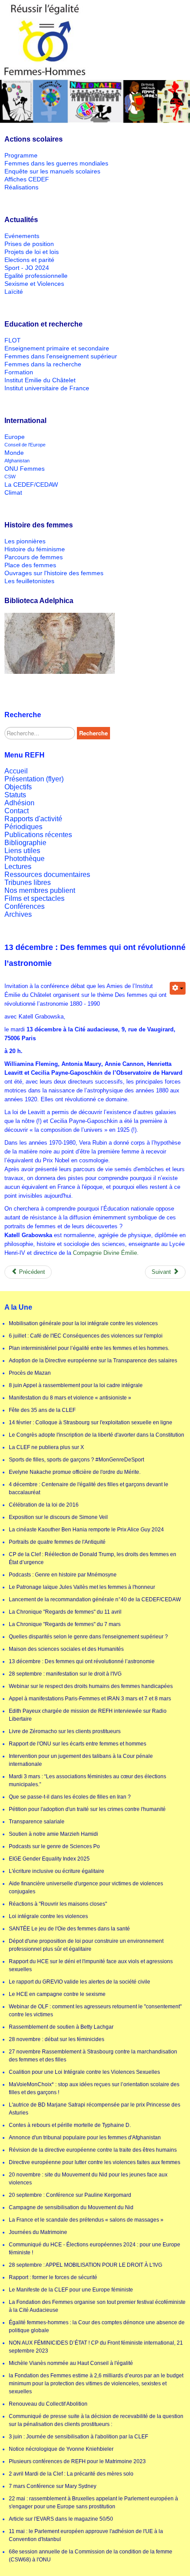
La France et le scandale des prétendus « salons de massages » (86, 2220)
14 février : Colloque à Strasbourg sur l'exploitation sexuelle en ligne (91, 1423)
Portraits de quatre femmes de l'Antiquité (57, 1542)
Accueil (16, 771)
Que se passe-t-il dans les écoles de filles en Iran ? (70, 1797)
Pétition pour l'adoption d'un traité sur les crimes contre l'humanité (87, 1809)
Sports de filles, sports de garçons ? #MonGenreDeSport (76, 1460)
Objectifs (18, 787)
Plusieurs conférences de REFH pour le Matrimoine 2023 (77, 2461)
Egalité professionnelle (36, 276)
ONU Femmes (25, 469)
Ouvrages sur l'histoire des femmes (54, 573)
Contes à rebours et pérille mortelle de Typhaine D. (70, 2125)
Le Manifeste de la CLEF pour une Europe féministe (71, 2290)
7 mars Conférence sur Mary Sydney (53, 2486)
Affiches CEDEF (27, 179)
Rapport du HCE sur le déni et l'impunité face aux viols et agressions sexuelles (91, 1965)
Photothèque (25, 859)
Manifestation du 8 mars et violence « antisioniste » (70, 1398)
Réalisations (21, 187)
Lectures (18, 867)
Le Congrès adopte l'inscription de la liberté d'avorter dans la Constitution (97, 1435)
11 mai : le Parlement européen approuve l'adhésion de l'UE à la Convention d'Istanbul (86, 2535)
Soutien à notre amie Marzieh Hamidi (53, 1834)
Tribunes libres (28, 882)
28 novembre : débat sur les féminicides (57, 2039)
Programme (21, 155)
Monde (14, 453)
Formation (19, 372)
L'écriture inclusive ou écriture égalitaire (57, 1871)
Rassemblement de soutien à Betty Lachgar (61, 2027)
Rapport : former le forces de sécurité (53, 2277)
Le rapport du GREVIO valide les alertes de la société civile (80, 1982)
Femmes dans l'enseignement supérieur (61, 356)
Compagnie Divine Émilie (104, 1253)
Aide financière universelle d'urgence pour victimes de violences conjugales (86, 1888)
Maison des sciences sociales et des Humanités (66, 1649)
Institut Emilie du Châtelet (40, 380)
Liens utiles (22, 851)
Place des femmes (30, 565)
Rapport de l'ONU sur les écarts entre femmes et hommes (78, 1744)
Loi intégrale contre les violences (48, 1916)
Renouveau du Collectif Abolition (48, 2404)
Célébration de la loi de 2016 (44, 1505)
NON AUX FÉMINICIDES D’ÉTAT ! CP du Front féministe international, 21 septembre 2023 (96, 2347)
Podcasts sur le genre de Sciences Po (54, 1846)
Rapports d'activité (33, 819)
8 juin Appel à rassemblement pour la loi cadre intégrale (76, 1385)
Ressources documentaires (47, 875)
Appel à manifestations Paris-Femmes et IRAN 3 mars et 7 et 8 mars (90, 1699)
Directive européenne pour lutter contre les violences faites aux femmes (95, 2162)
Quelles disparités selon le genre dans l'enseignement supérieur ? (88, 1637)
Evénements (22, 236)
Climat (13, 492)
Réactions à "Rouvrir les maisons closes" (58, 1904)
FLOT (13, 340)
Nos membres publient (40, 890)
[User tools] (178, 988)
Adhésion (19, 803)
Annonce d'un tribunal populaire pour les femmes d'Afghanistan (85, 2138)
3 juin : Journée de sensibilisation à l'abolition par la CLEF (78, 2437)
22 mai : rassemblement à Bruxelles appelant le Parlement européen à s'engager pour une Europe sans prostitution (93, 2503)
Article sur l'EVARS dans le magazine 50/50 (61, 2519)
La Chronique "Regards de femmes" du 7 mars (65, 1624)
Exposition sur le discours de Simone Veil (58, 1517)
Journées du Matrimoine (38, 2232)
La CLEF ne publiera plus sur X (46, 1447)
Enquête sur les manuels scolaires (52, 171)
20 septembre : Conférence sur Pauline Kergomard (70, 2195)
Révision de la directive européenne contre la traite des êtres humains (93, 2150)
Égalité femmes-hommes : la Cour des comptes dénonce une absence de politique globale (97, 2326)
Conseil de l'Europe (25, 445)
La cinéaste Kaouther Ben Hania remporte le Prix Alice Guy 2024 (86, 1530)
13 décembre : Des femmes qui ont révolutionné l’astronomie (82, 1661)
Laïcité (14, 292)
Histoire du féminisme (35, 549)
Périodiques (23, 827)
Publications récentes (38, 835)
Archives (18, 914)
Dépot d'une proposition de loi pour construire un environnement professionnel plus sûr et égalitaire (86, 1945)
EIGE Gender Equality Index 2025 (49, 1859)
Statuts (15, 795)
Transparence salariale (37, 1822)
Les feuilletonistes (29, 581)
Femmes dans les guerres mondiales (56, 163)
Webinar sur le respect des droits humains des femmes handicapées (91, 1686)
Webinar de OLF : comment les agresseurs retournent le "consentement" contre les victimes (95, 2011)
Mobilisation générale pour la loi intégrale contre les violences (83, 1323)
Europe (15, 437)
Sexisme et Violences (34, 284)
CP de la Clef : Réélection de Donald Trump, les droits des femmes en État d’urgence (93, 1558)
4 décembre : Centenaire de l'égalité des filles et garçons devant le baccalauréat (89, 1488)
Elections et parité (29, 260)
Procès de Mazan (30, 1373)
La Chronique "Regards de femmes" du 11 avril (65, 1612)
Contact (17, 811)
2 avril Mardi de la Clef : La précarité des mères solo (71, 2474)
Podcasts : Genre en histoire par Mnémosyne (63, 1575)
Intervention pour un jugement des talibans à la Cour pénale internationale (81, 1760)
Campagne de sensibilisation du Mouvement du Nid (71, 2207)
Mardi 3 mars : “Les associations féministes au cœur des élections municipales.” (87, 1780)
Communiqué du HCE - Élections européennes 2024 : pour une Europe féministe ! (95, 2249)
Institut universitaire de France (47, 388)
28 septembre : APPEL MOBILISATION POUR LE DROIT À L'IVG (85, 2265)
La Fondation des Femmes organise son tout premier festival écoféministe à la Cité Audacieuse (97, 2306)
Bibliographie (25, 843)
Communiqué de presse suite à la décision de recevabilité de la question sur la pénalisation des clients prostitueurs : (96, 2420)
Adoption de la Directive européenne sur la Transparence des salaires (93, 1361)
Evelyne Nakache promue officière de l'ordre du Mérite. (75, 1472)
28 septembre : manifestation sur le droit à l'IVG (65, 1674)
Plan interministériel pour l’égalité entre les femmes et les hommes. (89, 1348)
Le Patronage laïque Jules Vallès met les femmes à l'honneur (82, 1587)
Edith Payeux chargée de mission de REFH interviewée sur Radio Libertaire (88, 1715)
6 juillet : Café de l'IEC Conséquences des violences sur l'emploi (86, 1336)
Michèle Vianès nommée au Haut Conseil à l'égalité (71, 2363)
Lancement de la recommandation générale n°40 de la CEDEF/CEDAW (95, 1599)
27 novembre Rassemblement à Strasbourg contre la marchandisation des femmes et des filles (93, 2056)
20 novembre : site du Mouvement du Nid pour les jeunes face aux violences (88, 2179)
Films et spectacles (34, 898)
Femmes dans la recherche (43, 364)
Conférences (25, 906)
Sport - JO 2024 (27, 268)
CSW (10, 477)
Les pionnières (25, 541)
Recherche (93, 733)
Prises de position (29, 244)
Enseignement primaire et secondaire (57, 348)
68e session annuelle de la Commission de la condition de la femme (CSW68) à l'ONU (91, 2556)
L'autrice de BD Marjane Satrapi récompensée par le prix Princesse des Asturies (95, 2109)
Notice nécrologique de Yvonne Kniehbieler (61, 2449)
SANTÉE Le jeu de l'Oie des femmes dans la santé (69, 1929)
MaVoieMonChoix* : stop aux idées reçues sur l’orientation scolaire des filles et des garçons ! (94, 2088)
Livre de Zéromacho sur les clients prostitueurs (65, 1731)
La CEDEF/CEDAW (31, 484)
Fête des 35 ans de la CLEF (42, 1410)
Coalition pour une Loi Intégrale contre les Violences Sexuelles (84, 2072)
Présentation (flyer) (34, 779)
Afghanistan (17, 461)
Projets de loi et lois (32, 252)
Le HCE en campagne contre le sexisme (57, 1994)
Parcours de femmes (34, 557)
